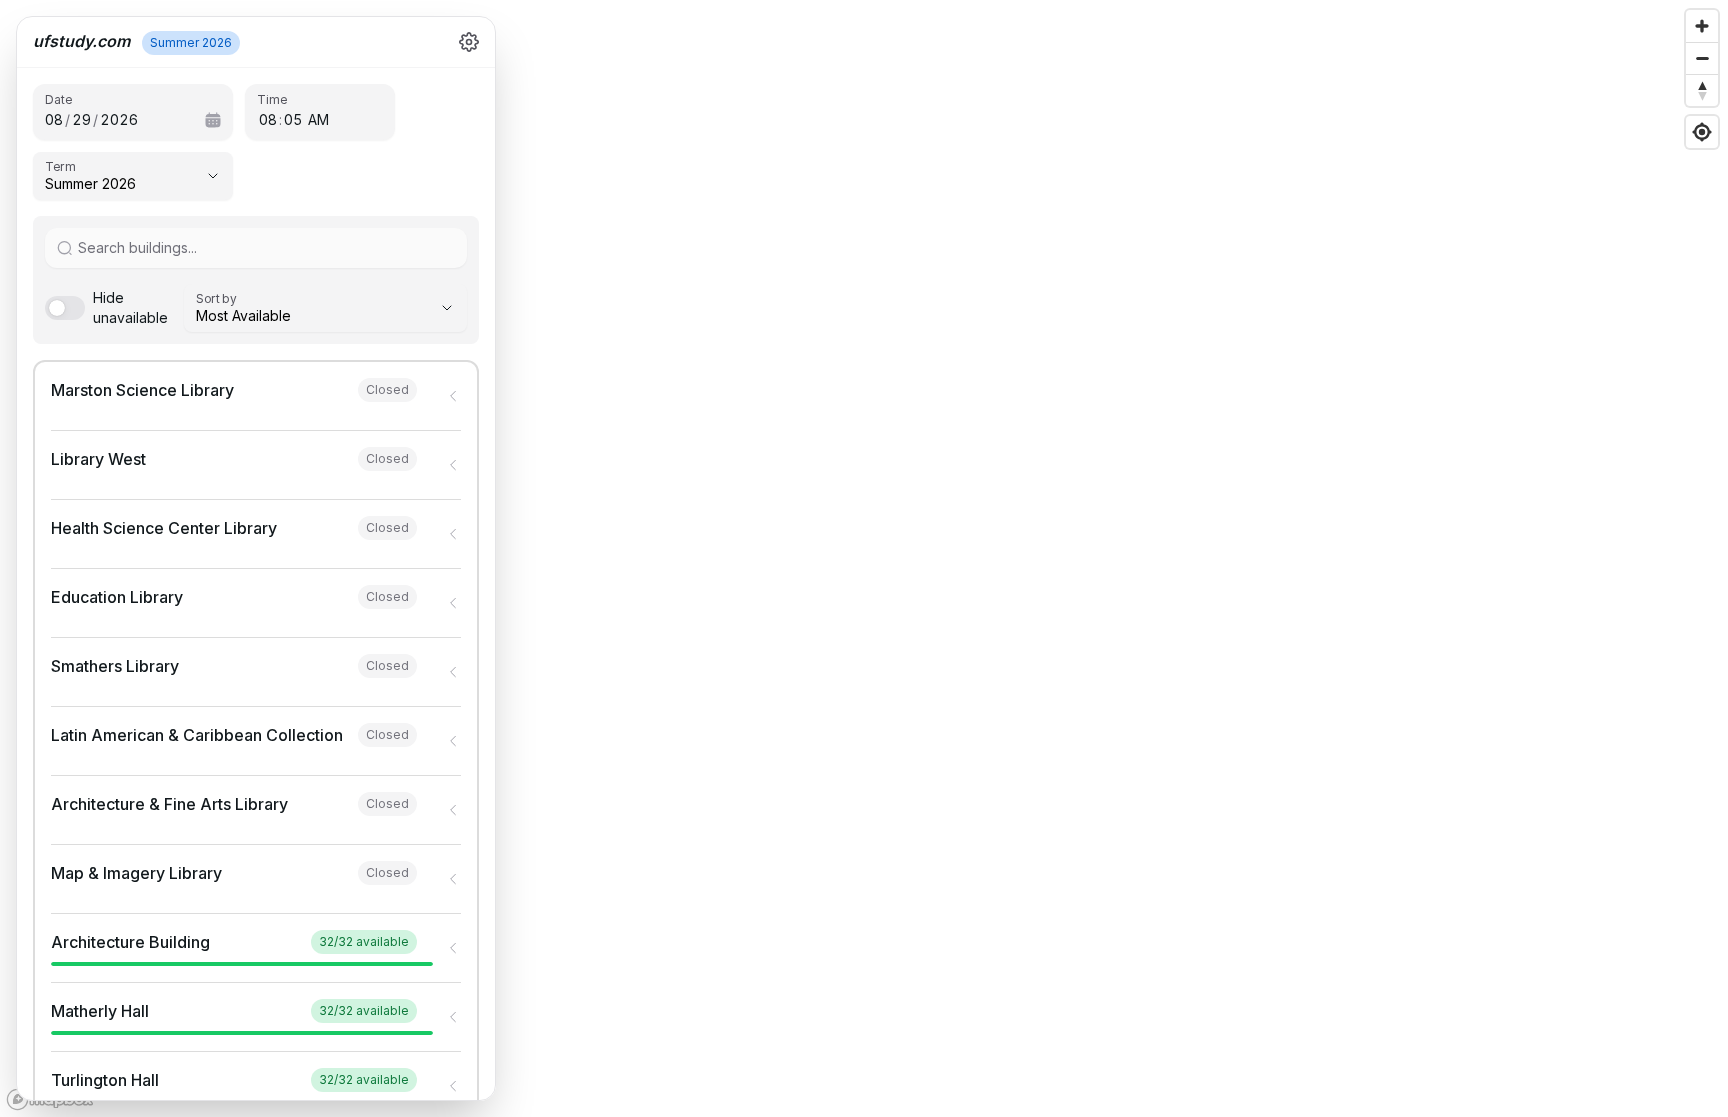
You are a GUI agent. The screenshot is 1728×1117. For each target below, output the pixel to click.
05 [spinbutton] (293, 119)
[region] (864, 558)
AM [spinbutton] (318, 119)
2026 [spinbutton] (119, 119)
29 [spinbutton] (81, 119)
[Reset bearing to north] (1702, 90)
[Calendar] (213, 120)
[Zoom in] (1702, 26)
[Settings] (469, 42)
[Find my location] (1702, 132)
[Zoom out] (1702, 58)
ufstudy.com (81, 41)
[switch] (106, 308)
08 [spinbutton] (54, 119)
